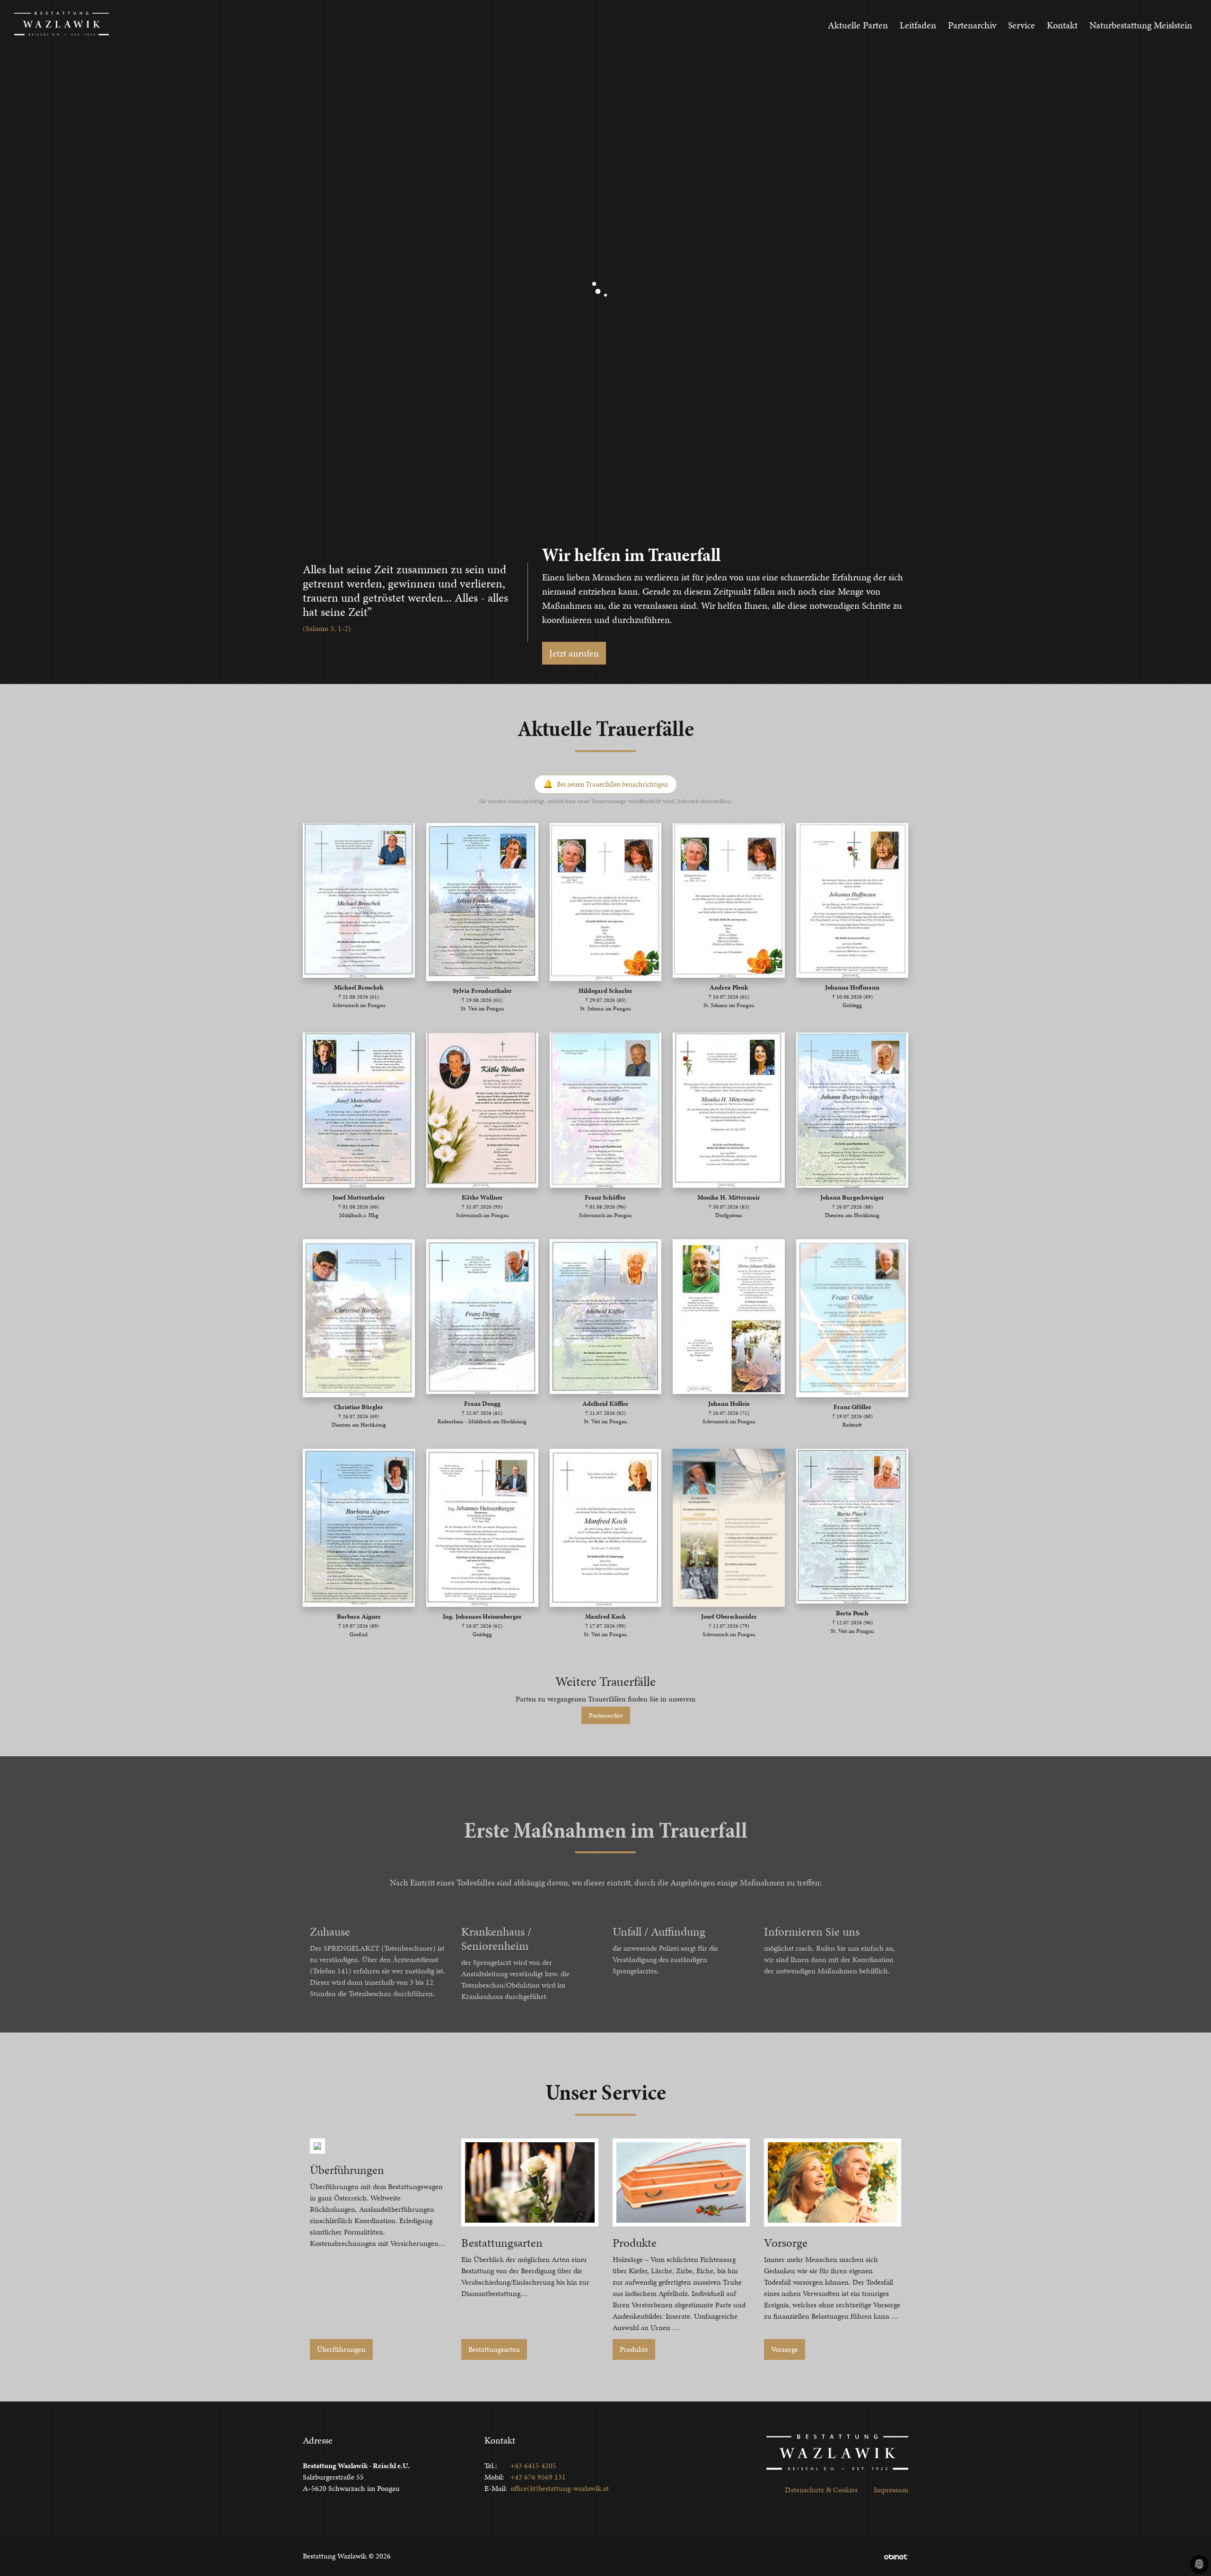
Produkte (634, 2349)
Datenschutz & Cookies (821, 2490)
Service (1022, 25)
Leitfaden (918, 25)
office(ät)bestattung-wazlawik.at (560, 2488)
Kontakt (1062, 25)
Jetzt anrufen (574, 653)
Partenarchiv (972, 25)
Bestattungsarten (494, 2349)
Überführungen (341, 2349)
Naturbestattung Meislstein (1141, 25)
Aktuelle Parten (858, 25)
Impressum (891, 2490)
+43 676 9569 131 (538, 2477)
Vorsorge (785, 2349)
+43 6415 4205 (533, 2466)
